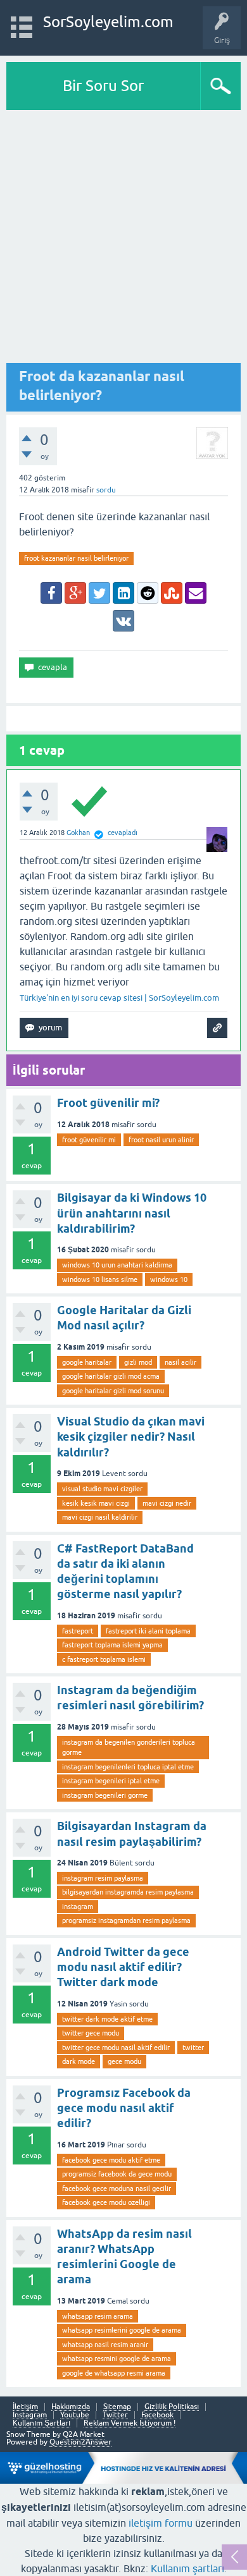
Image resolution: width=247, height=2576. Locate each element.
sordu (106, 490)
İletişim (25, 2407)
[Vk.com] (123, 621)
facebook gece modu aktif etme (111, 2160)
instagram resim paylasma (103, 1878)
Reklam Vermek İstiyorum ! (130, 2423)
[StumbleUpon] (172, 593)
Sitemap (117, 2407)
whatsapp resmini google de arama (117, 2359)
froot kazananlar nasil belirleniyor (76, 558)
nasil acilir (180, 1362)
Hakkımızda (71, 2407)
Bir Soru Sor (103, 86)
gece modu (124, 2061)
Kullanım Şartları (41, 2423)
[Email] (196, 593)
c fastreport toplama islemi (104, 1659)
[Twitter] (99, 593)
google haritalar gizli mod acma (111, 1376)
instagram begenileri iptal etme (111, 1781)
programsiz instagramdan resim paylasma (126, 1920)
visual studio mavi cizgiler (102, 1489)
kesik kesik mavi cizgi (96, 1503)
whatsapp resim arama (98, 2316)
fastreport (78, 1631)
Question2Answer (80, 2442)
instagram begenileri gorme (105, 1795)
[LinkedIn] (123, 593)
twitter (193, 2048)
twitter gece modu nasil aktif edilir (116, 2048)
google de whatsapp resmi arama (114, 2373)
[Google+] (75, 593)
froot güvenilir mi (89, 1140)
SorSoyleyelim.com (108, 22)
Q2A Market (84, 2434)
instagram (78, 1907)
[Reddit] (148, 593)
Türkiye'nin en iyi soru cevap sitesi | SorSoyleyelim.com (119, 998)
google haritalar (87, 1362)
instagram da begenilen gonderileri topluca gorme (129, 1748)
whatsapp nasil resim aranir (105, 2345)
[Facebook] (51, 593)
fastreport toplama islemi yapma (112, 1645)
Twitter (115, 2415)
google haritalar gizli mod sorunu (113, 1391)
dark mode (79, 2061)
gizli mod (138, 1362)
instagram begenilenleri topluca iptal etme (128, 1767)
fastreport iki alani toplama (148, 1631)
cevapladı (123, 833)
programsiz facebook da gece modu (117, 2174)
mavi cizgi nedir (167, 1503)
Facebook (157, 2415)
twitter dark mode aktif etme (107, 2019)
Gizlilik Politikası (172, 2407)
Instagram (30, 2415)
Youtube (75, 2415)
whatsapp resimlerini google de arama (122, 2330)
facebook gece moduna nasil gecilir (117, 2188)
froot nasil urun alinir (161, 1140)
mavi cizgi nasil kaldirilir (100, 1517)
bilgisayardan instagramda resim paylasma (128, 1892)
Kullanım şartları (187, 2568)
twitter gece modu (91, 2033)
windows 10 (169, 1279)
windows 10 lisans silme (100, 1279)
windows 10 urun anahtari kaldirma (117, 1265)
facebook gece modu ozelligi (106, 2202)
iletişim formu (161, 2523)
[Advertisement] (123, 240)
